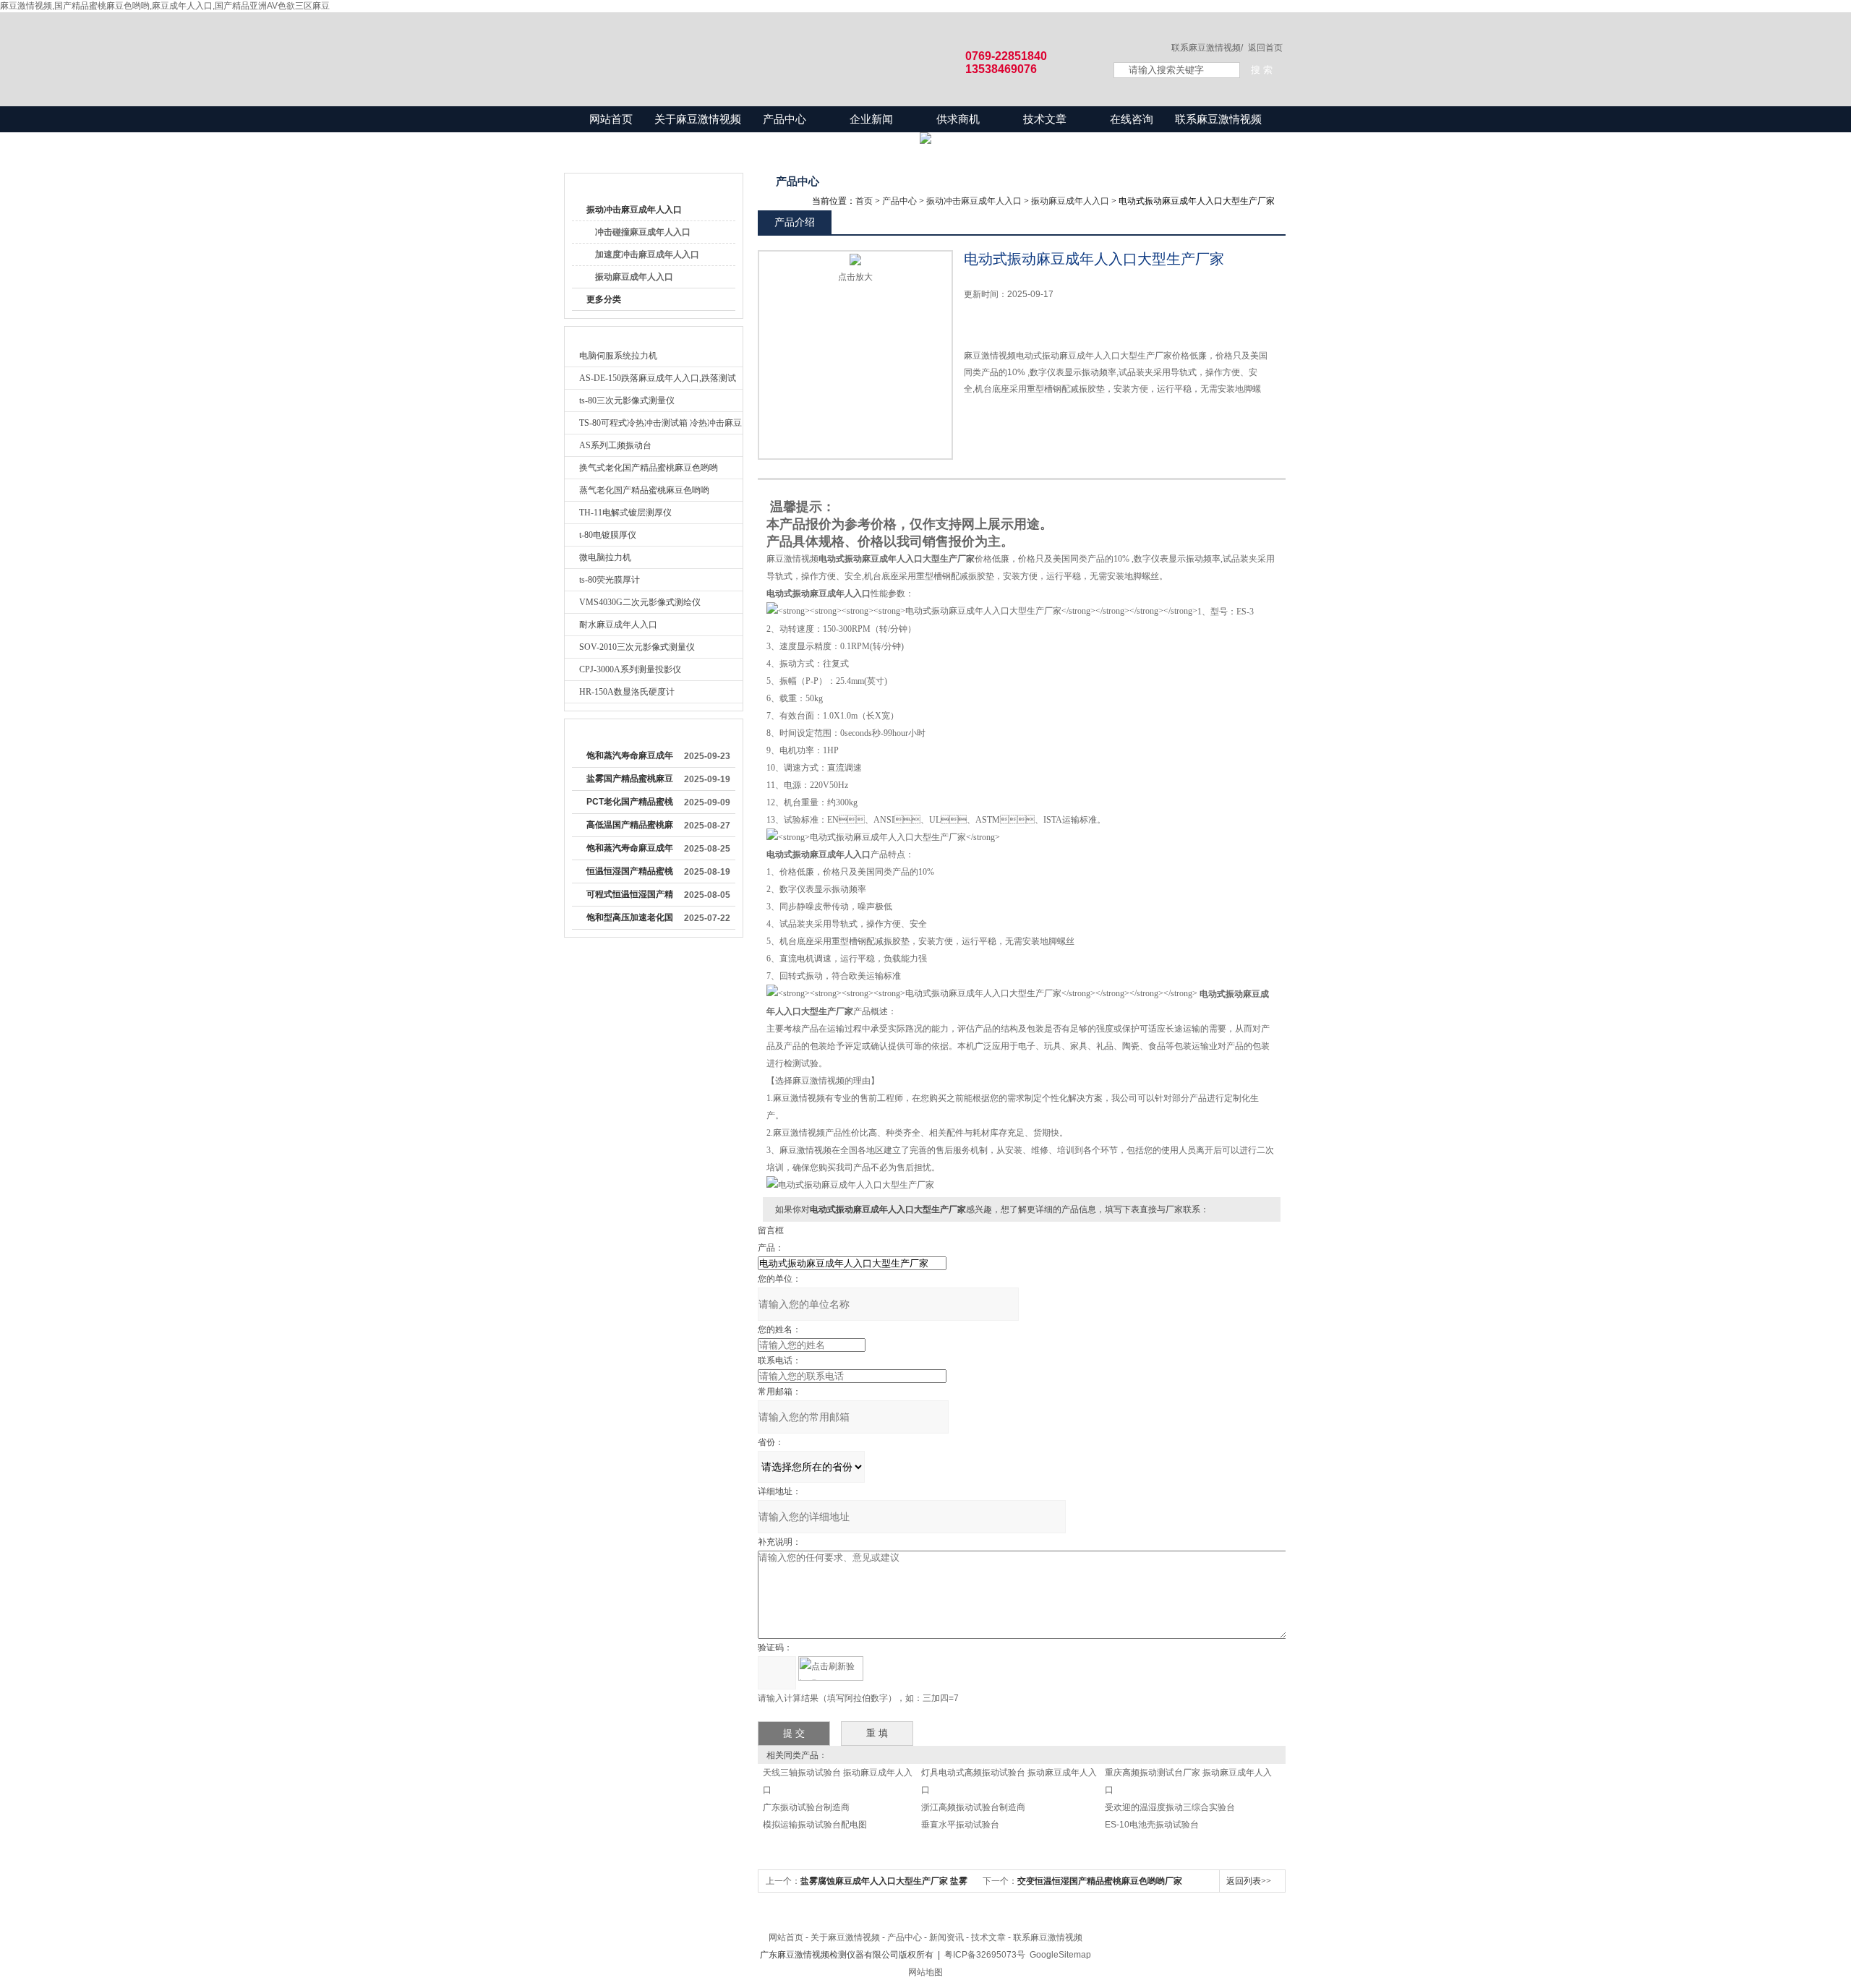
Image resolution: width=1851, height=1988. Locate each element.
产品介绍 (795, 222)
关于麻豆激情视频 (698, 119)
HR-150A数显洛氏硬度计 (627, 692)
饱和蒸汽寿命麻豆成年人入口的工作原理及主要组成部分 (630, 851)
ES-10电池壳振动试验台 (1152, 1825)
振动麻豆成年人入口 (634, 277)
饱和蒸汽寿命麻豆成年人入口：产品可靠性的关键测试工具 (630, 758)
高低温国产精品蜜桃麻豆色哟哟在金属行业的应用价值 (630, 828)
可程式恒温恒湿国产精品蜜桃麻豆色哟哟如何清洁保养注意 (630, 897)
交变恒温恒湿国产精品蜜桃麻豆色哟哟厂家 (1100, 1881)
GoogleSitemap (1060, 1955)
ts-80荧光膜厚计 (610, 580)
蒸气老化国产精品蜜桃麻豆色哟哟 (644, 490)
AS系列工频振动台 (615, 445)
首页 (864, 201)
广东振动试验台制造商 (806, 1807)
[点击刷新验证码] (831, 1668)
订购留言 (1009, 422)
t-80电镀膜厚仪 (608, 535)
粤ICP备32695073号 (985, 1955)
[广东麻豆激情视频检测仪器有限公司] (824, 45)
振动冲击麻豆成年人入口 (634, 210)
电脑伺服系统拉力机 (618, 356)
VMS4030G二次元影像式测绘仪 (640, 602)
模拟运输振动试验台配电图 (815, 1825)
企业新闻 (871, 119)
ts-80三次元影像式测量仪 (627, 400)
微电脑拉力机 (605, 557)
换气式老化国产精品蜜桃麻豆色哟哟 (649, 468)
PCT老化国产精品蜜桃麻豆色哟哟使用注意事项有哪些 (630, 805)
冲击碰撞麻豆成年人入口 (643, 232)
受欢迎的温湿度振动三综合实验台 (1170, 1807)
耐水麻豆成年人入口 (618, 625)
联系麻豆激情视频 (1218, 119)
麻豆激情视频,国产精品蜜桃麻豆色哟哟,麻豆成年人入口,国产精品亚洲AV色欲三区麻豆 (165, 6)
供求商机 (958, 119)
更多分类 (604, 299)
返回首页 (1265, 48)
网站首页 (611, 119)
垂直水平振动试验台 (960, 1825)
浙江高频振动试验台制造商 (973, 1807)
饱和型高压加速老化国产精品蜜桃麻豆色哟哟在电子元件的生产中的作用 (630, 920)
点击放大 (855, 277)
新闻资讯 (946, 1937)
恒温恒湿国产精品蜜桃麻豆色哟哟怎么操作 (630, 874)
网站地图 (925, 1972)
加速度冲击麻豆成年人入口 (647, 254)
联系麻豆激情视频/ (1207, 48)
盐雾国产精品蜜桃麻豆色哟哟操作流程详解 (630, 781)
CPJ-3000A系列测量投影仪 (630, 669)
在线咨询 (1132, 119)
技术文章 (1045, 119)
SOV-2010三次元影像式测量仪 (637, 647)
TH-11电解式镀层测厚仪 (625, 513)
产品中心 (785, 119)
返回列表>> (1249, 1881)
